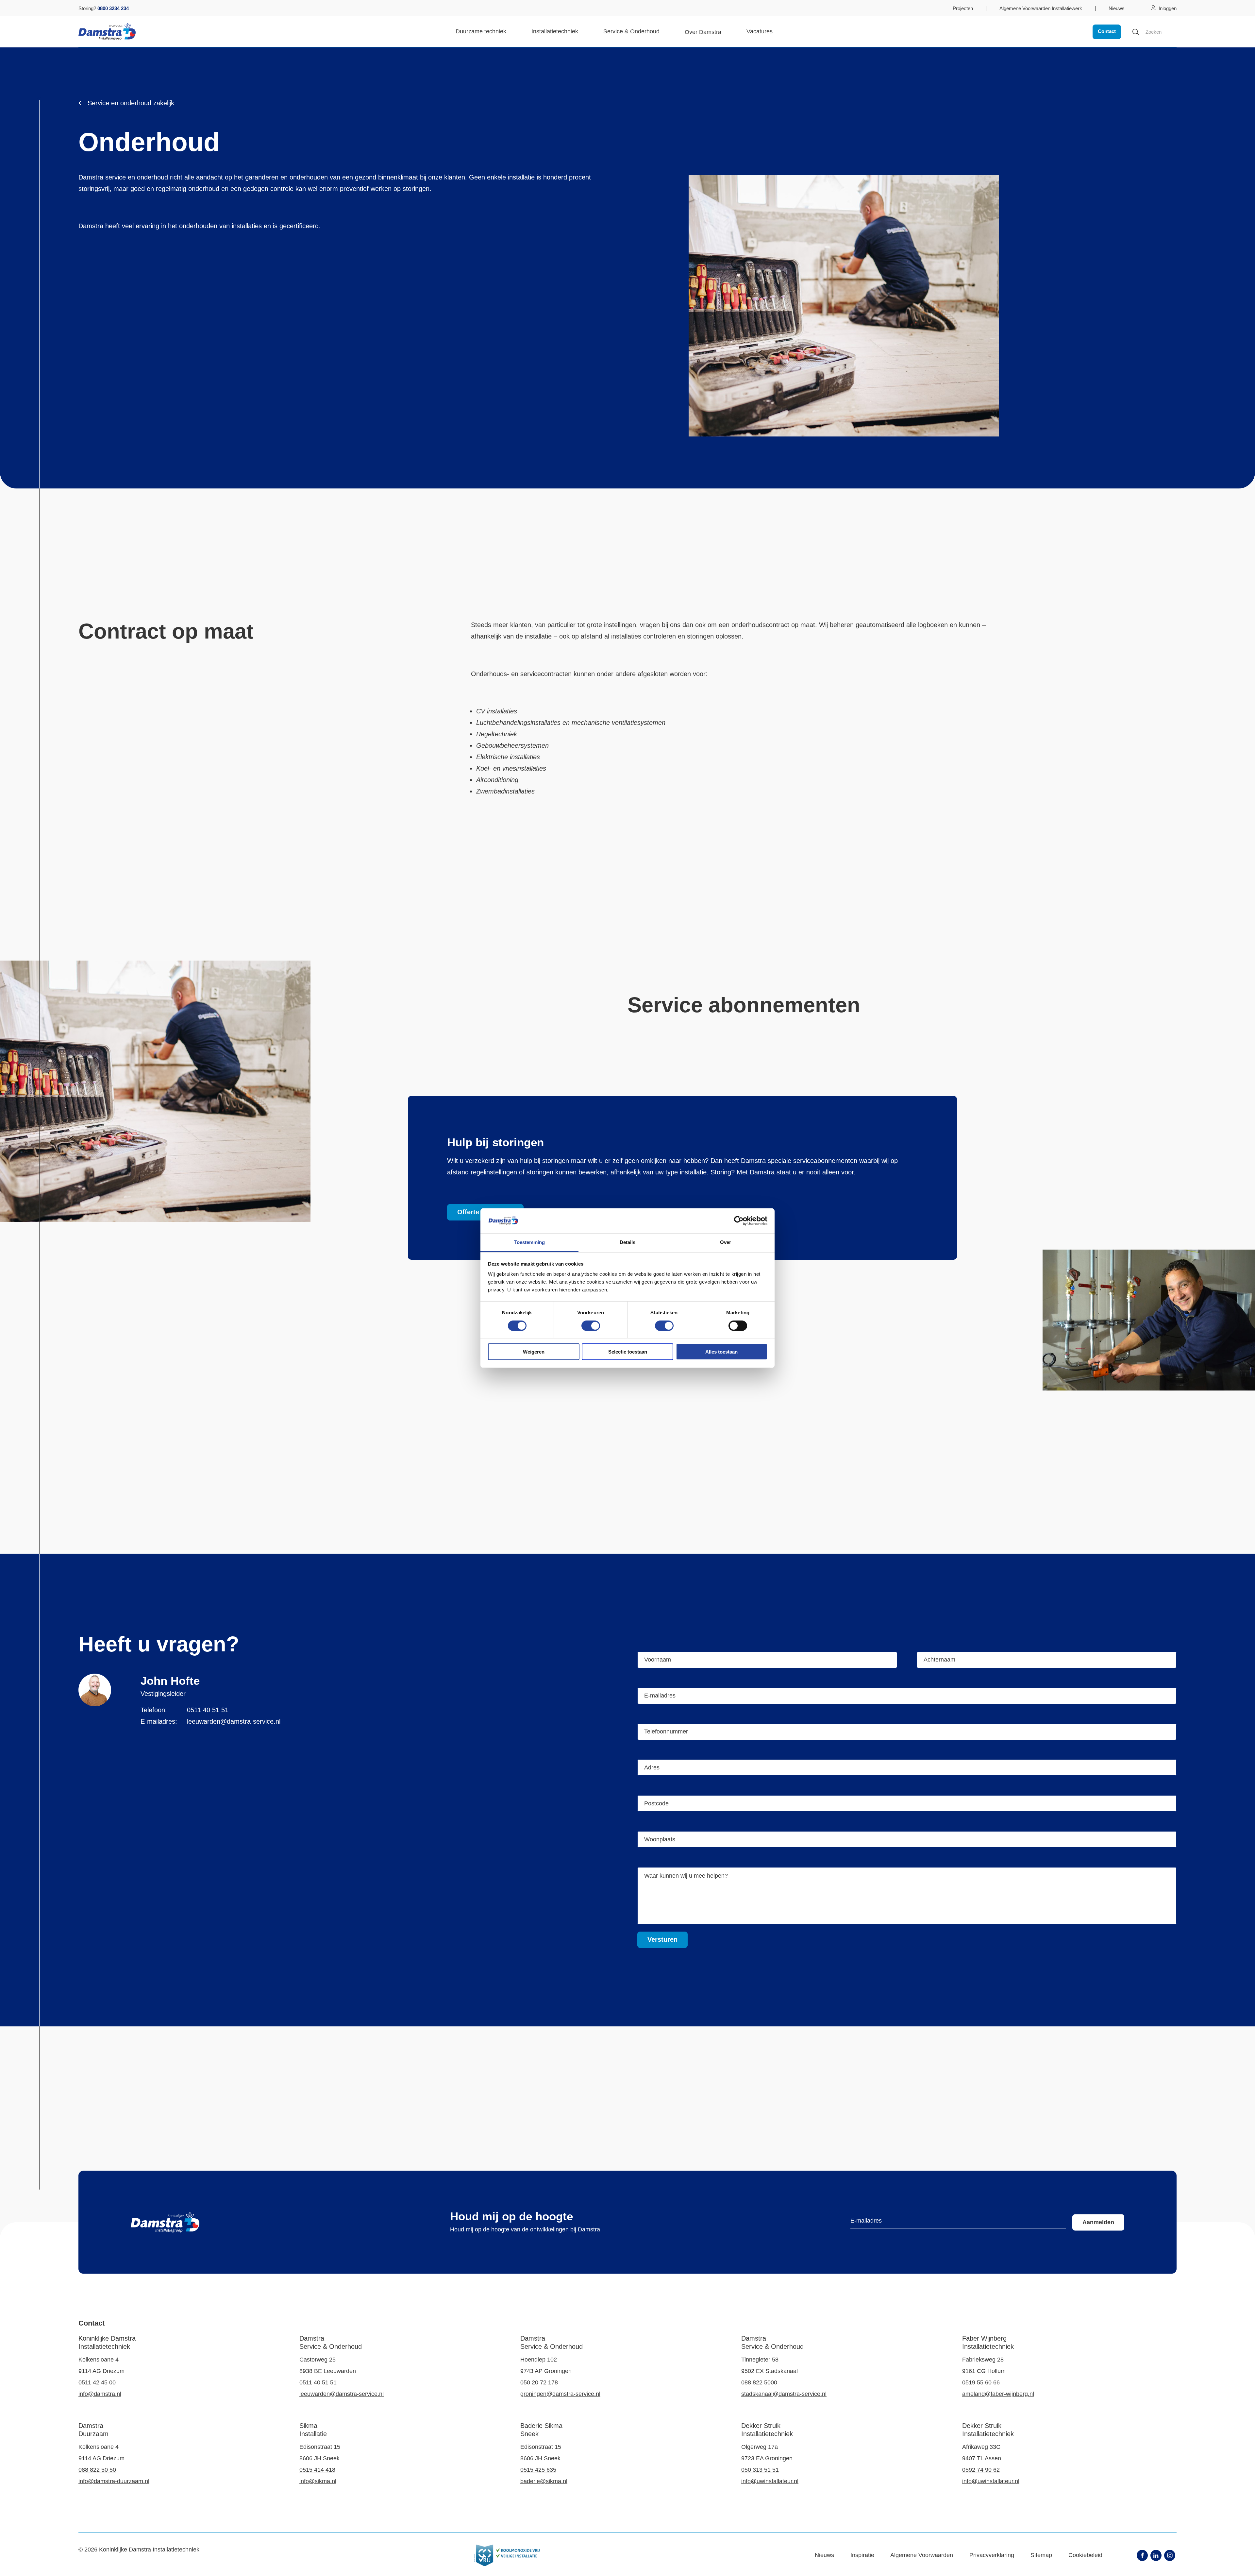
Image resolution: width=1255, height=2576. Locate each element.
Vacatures (760, 31)
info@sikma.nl (318, 2481)
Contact (1107, 31)
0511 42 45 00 (97, 2382)
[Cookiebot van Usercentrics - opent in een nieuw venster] (739, 1221)
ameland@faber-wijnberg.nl (998, 2394)
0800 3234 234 (113, 8)
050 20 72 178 (539, 2382)
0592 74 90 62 (981, 2470)
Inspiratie (862, 2555)
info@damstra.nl (100, 2394)
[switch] (591, 1325)
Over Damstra (703, 32)
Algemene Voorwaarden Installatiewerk (1041, 8)
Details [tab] (628, 1242)
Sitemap (1041, 2555)
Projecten (963, 8)
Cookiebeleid (1085, 2555)
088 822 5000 (759, 2382)
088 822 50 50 (97, 2470)
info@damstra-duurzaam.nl (114, 2481)
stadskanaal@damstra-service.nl (784, 2394)
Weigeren (534, 1352)
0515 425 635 (538, 2470)
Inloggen (1168, 8)
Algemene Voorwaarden (922, 2555)
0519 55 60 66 (981, 2382)
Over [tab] (726, 1242)
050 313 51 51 (760, 2470)
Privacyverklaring (992, 2555)
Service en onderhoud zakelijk (131, 103)
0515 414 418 (317, 2470)
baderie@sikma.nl (544, 2481)
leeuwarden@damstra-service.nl (234, 1721)
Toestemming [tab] (529, 1242)
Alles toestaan (721, 1352)
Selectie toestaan (628, 1352)
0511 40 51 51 (208, 1710)
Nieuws (1117, 8)
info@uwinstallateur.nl (770, 2481)
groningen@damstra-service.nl (560, 2394)
